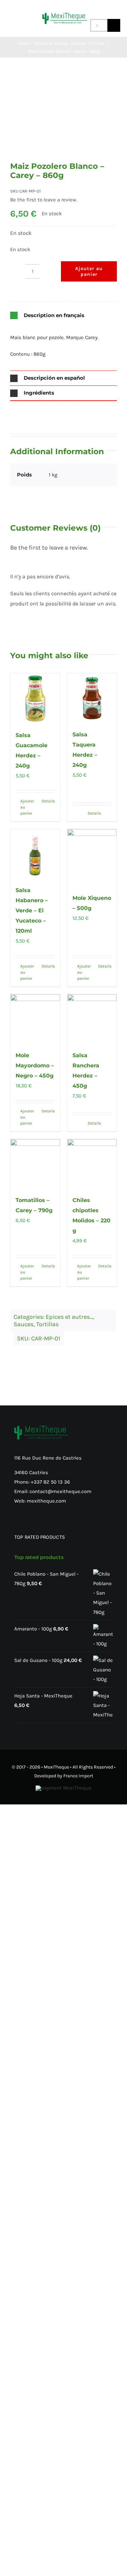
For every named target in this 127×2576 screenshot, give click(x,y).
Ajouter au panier (89, 271)
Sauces (24, 1324)
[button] (63, 316)
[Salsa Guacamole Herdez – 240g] (35, 698)
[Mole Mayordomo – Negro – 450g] (35, 1019)
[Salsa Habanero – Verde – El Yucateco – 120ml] (35, 854)
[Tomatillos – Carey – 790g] (35, 1164)
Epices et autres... (69, 1317)
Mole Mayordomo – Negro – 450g (35, 1065)
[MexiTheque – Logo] (65, 15)
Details (48, 801)
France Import (78, 1776)
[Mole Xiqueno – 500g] (92, 858)
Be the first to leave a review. (44, 200)
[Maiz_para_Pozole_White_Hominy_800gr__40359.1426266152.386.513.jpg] (64, 118)
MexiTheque (56, 1767)
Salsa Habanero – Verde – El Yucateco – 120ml (32, 911)
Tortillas (47, 1324)
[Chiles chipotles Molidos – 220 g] (92, 1164)
